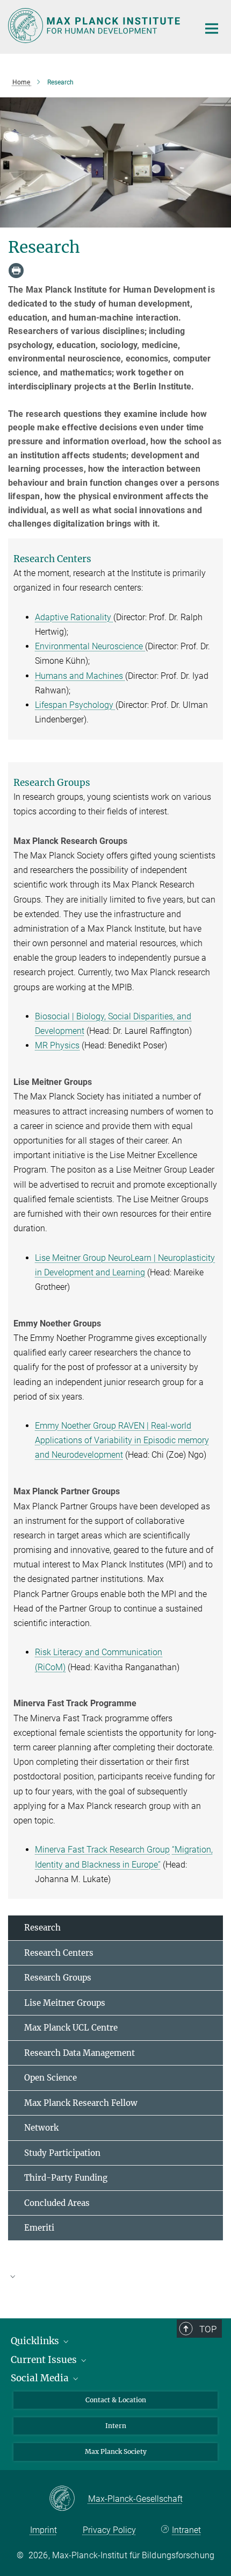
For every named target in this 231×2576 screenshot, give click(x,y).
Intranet (186, 2530)
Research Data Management (80, 2053)
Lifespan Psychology (75, 705)
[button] (115, 2276)
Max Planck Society (116, 2451)
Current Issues (45, 2360)
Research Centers (59, 1953)
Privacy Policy (109, 2530)
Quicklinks (36, 2341)
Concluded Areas (57, 2203)
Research (42, 1928)
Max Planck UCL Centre (71, 2028)
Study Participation (62, 2153)
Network (41, 2128)
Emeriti (39, 2228)
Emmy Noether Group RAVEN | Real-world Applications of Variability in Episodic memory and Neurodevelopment (122, 1440)
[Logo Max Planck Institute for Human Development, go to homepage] (95, 26)
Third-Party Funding (66, 2178)
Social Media (41, 2378)
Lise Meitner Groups (65, 2003)
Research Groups (58, 1978)
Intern (116, 2426)
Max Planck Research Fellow (81, 2103)
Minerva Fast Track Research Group (102, 1850)
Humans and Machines (80, 676)
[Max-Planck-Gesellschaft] (68, 2499)
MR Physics (57, 1045)
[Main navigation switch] (212, 29)
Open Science (50, 2078)
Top (208, 2329)
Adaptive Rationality (74, 617)
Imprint (44, 2530)
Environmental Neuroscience (90, 646)
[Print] (16, 271)
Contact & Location (116, 2400)
